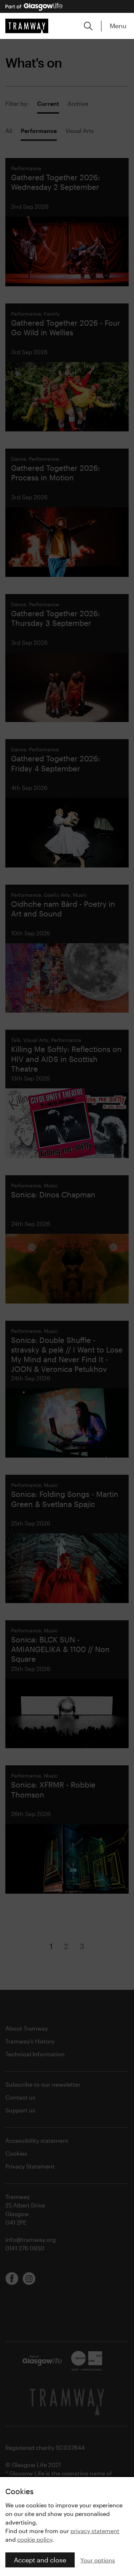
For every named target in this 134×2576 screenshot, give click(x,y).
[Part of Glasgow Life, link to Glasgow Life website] (34, 7)
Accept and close (40, 2560)
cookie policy (35, 2539)
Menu (118, 26)
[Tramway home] (27, 26)
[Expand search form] (88, 26)
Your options (98, 2560)
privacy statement (95, 2531)
